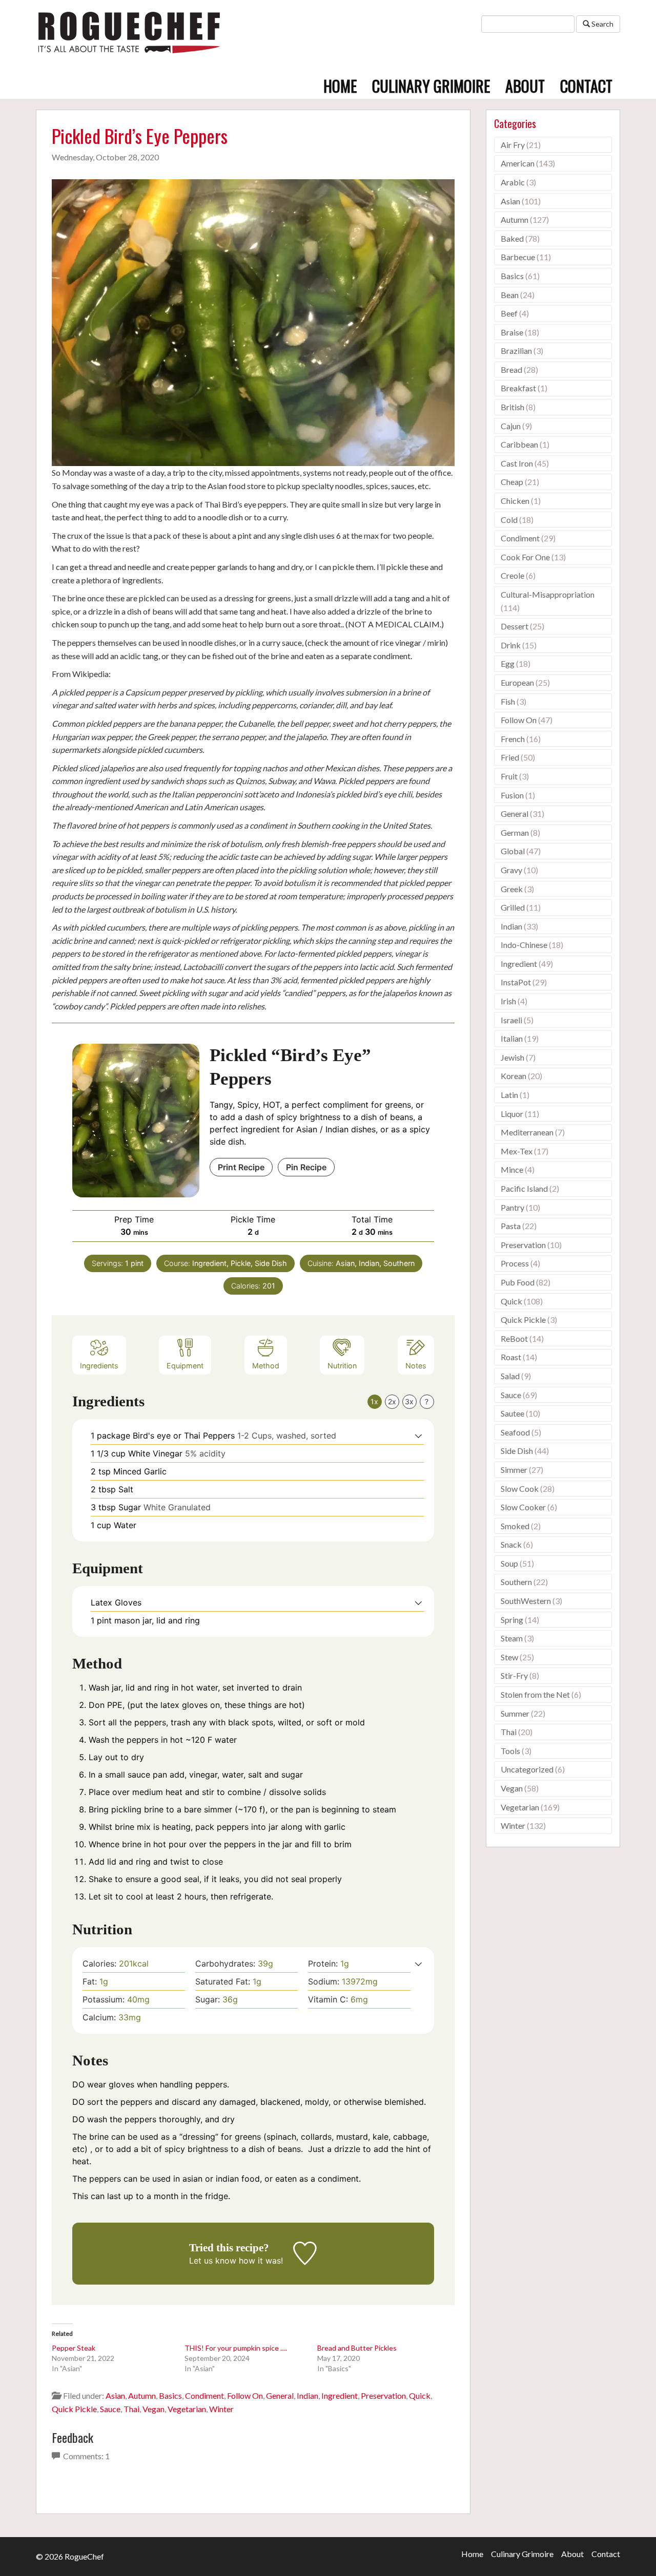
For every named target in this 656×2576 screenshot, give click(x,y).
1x (374, 1401)
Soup (509, 1563)
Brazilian (516, 351)
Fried (510, 757)
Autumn (142, 2395)
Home (340, 86)
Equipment (185, 1366)
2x (392, 1401)
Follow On (245, 2395)
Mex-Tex (517, 1151)
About (525, 86)
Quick (420, 2395)
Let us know (213, 2261)
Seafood (515, 1432)
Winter (221, 2409)
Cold (509, 520)
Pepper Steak (74, 2348)
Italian (512, 1038)
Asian (115, 2395)
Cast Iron (517, 463)
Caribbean (519, 444)
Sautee (512, 1413)
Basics (170, 2395)
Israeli (511, 1020)
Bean (510, 295)
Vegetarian (187, 2409)
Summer (515, 1713)
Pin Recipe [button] (306, 1167)
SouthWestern (526, 1601)
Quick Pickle (74, 2409)
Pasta (511, 1226)
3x (409, 1401)
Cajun (511, 426)
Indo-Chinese (524, 945)
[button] (418, 1435)
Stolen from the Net (535, 1694)
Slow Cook (520, 1488)
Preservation (383, 2395)
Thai (131, 2409)
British (512, 407)
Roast (511, 1357)
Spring (512, 1620)
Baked (512, 238)
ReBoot (514, 1338)
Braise (512, 332)
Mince (512, 1169)
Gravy (511, 870)
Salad (510, 1376)
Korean (514, 1076)
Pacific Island (524, 1188)
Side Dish (517, 1451)
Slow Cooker (523, 1507)
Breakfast (518, 388)
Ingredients (99, 1366)
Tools (510, 1751)
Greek (512, 889)
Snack (511, 1544)
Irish (508, 1001)
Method (266, 1366)
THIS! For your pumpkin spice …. (236, 2348)
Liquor (512, 1114)
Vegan (153, 2409)
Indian (307, 2395)
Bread (511, 369)
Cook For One (525, 557)
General (280, 2395)
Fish (508, 701)
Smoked (515, 1526)
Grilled (513, 907)
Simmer (514, 1470)
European (517, 682)
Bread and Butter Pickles (357, 2348)
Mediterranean (527, 1132)
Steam (512, 1638)
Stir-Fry (514, 1675)
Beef (509, 313)
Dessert (515, 626)
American (518, 163)
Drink (511, 645)
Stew (509, 1657)
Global (513, 851)
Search (602, 24)
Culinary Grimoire (431, 86)
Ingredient (340, 2395)
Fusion (512, 795)
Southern (516, 1582)
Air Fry (513, 145)
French (513, 739)
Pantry (512, 1207)
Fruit (509, 776)
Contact (586, 86)
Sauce (110, 2409)
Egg (508, 663)
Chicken (515, 501)
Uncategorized (527, 1769)
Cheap (512, 482)
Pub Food (518, 1282)
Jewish (512, 1057)
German (515, 832)
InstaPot (516, 982)
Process (515, 1263)
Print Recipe (241, 1167)
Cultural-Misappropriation (548, 594)
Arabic (513, 182)
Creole (512, 575)
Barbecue (518, 257)
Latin (509, 1095)
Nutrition (342, 1366)
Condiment (204, 2395)
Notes (416, 1366)
